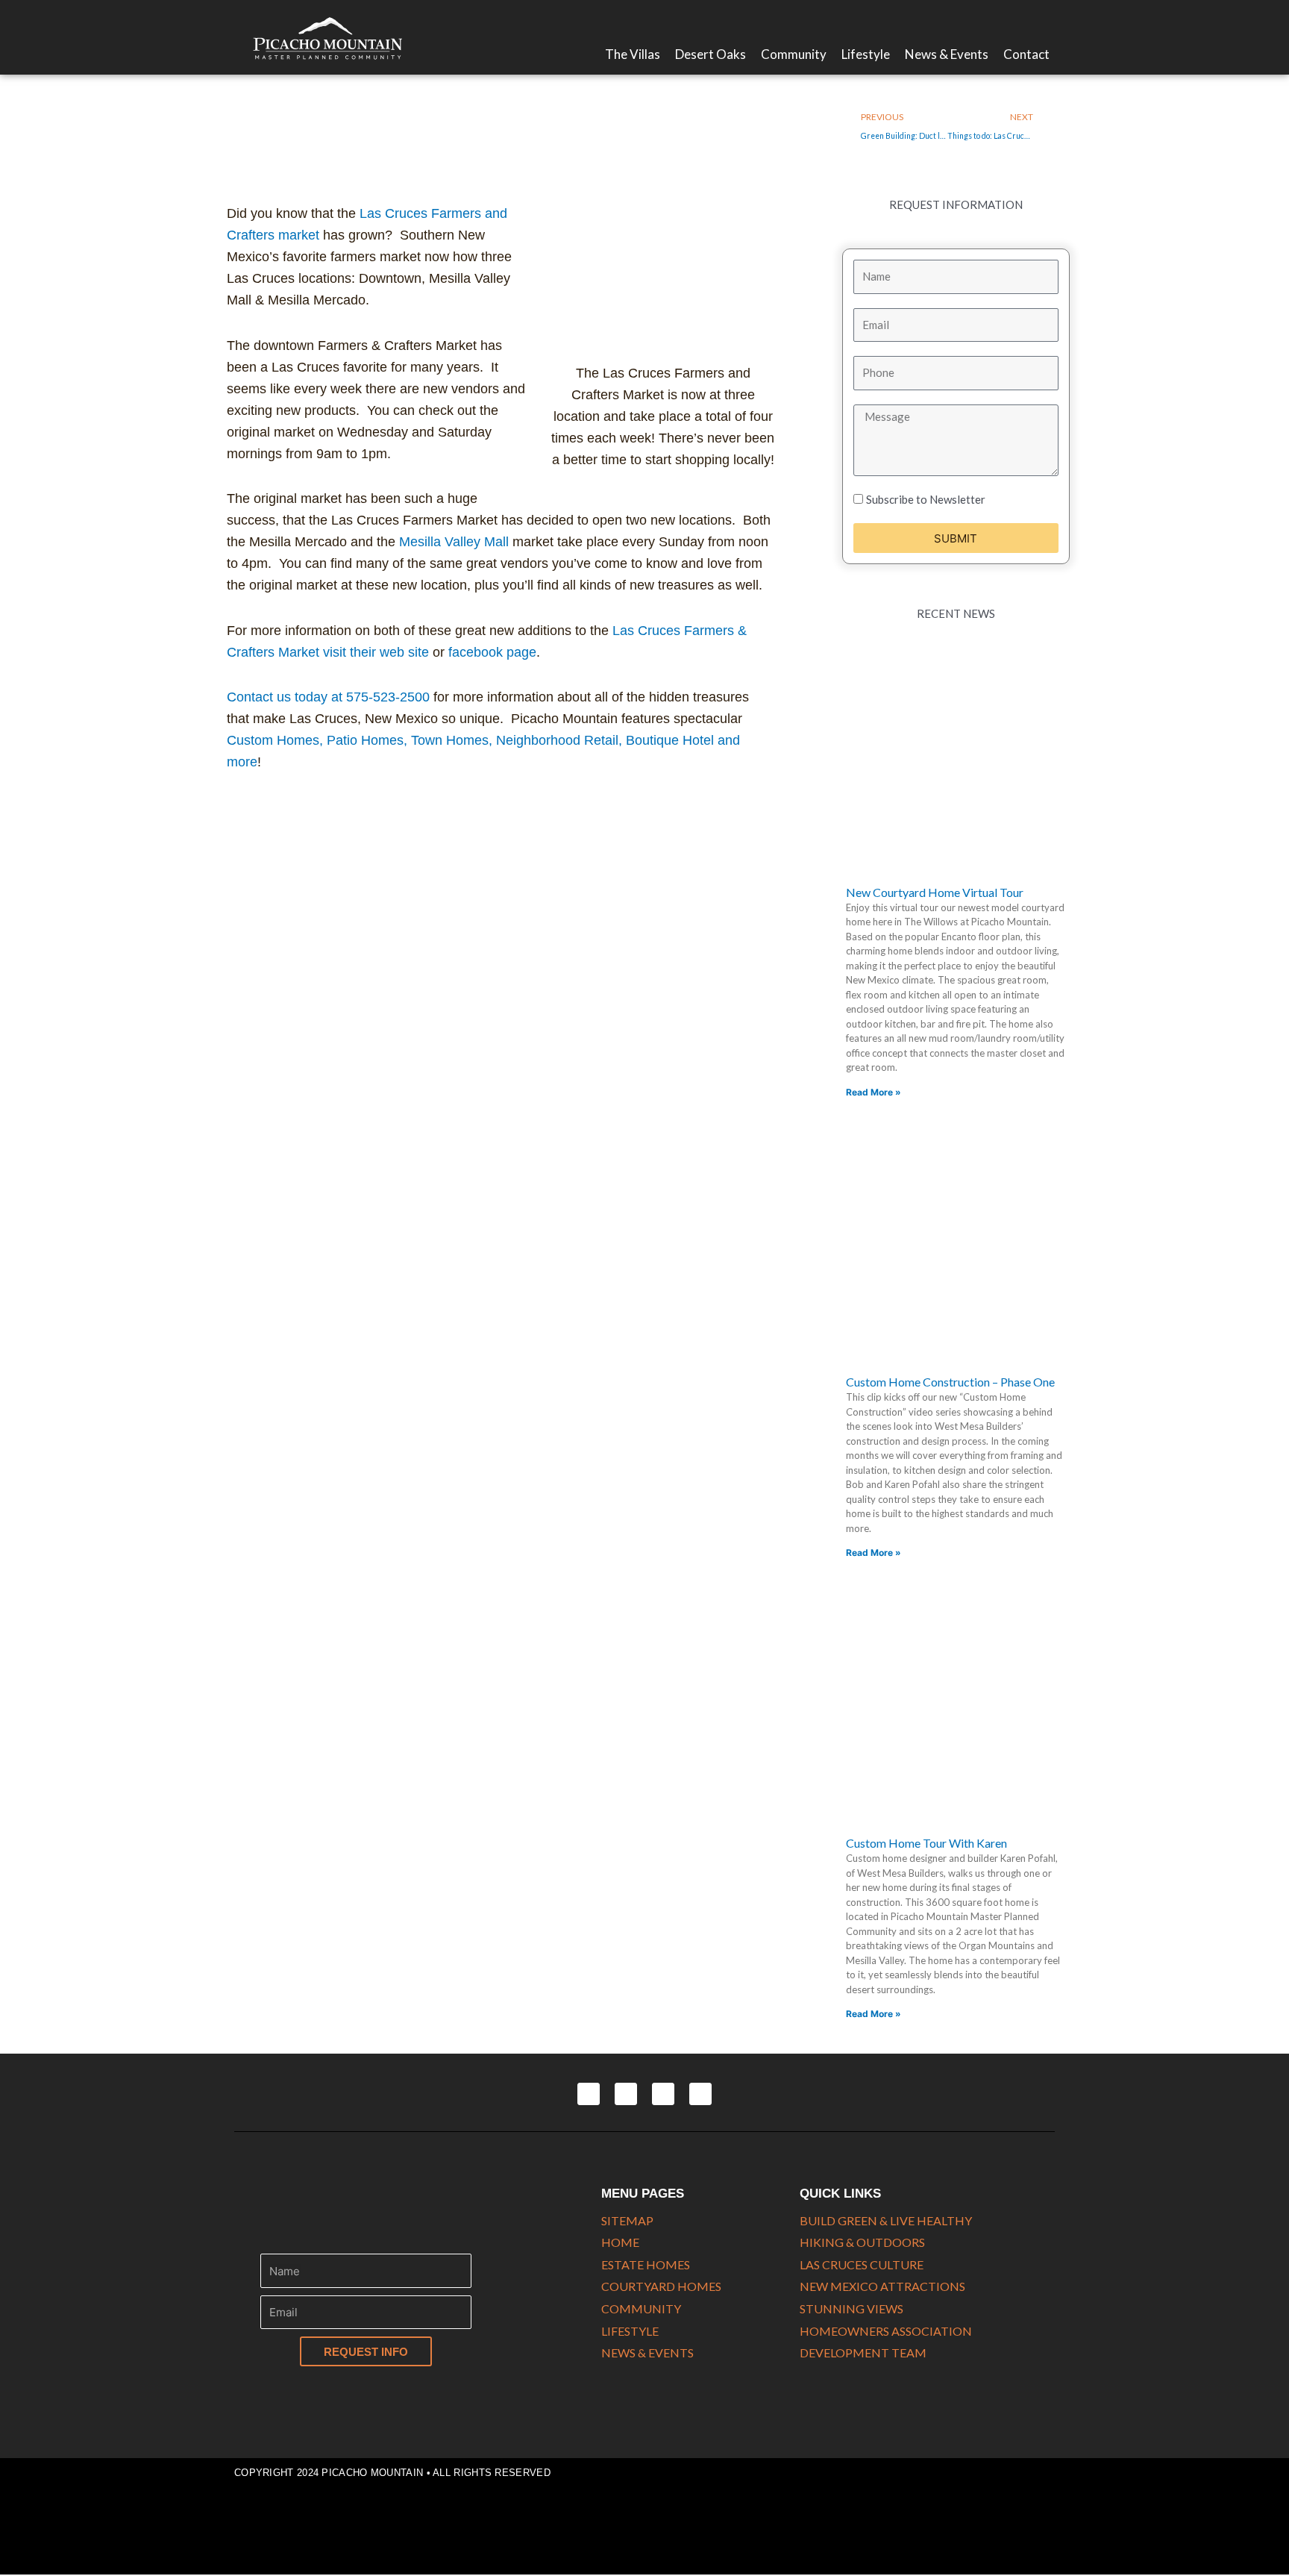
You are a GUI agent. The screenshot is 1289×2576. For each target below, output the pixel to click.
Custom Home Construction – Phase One (950, 1382)
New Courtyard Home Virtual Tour (935, 892)
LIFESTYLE (630, 2331)
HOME (620, 2242)
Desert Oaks (711, 54)
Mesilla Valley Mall (454, 542)
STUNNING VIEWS (852, 2308)
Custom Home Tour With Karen (926, 1843)
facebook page (492, 652)
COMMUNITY (641, 2308)
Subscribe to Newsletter (926, 499)
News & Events (947, 54)
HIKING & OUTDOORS (862, 2242)
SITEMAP (627, 2220)
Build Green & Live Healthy (886, 2220)
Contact (1026, 54)
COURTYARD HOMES (661, 2286)
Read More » (874, 1092)
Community (794, 54)
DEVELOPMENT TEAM (863, 2353)
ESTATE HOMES (646, 2264)
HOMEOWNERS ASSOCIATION (886, 2331)
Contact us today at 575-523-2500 (328, 697)
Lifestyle (866, 54)
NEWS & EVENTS (647, 2353)
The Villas (633, 54)
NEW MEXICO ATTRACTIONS (882, 2286)
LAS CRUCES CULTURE (862, 2264)
